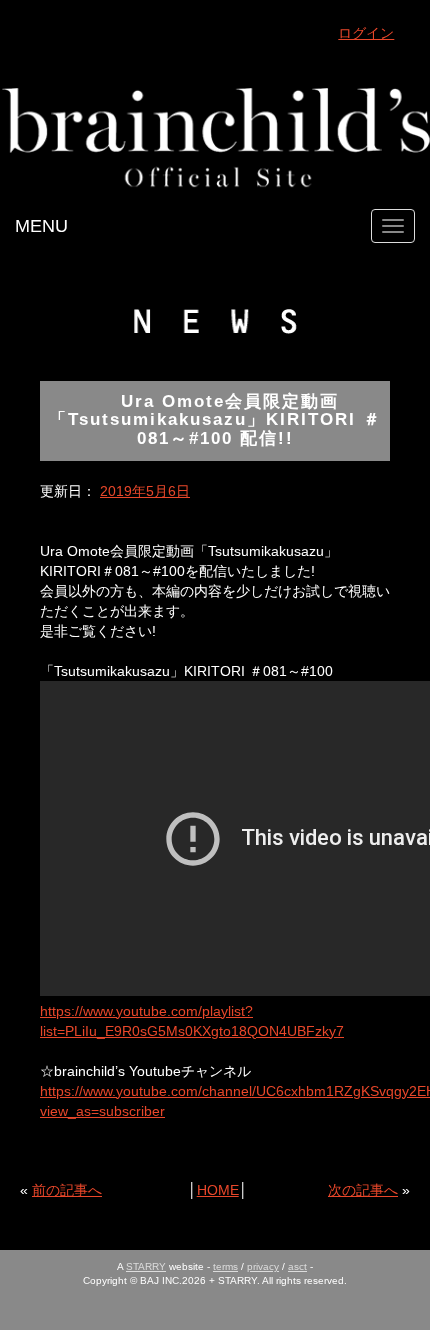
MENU (41, 226)
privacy (263, 1266)
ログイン (366, 33)
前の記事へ (67, 1190)
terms (225, 1266)
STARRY (146, 1266)
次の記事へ (363, 1190)
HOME (218, 1190)
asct (297, 1266)
